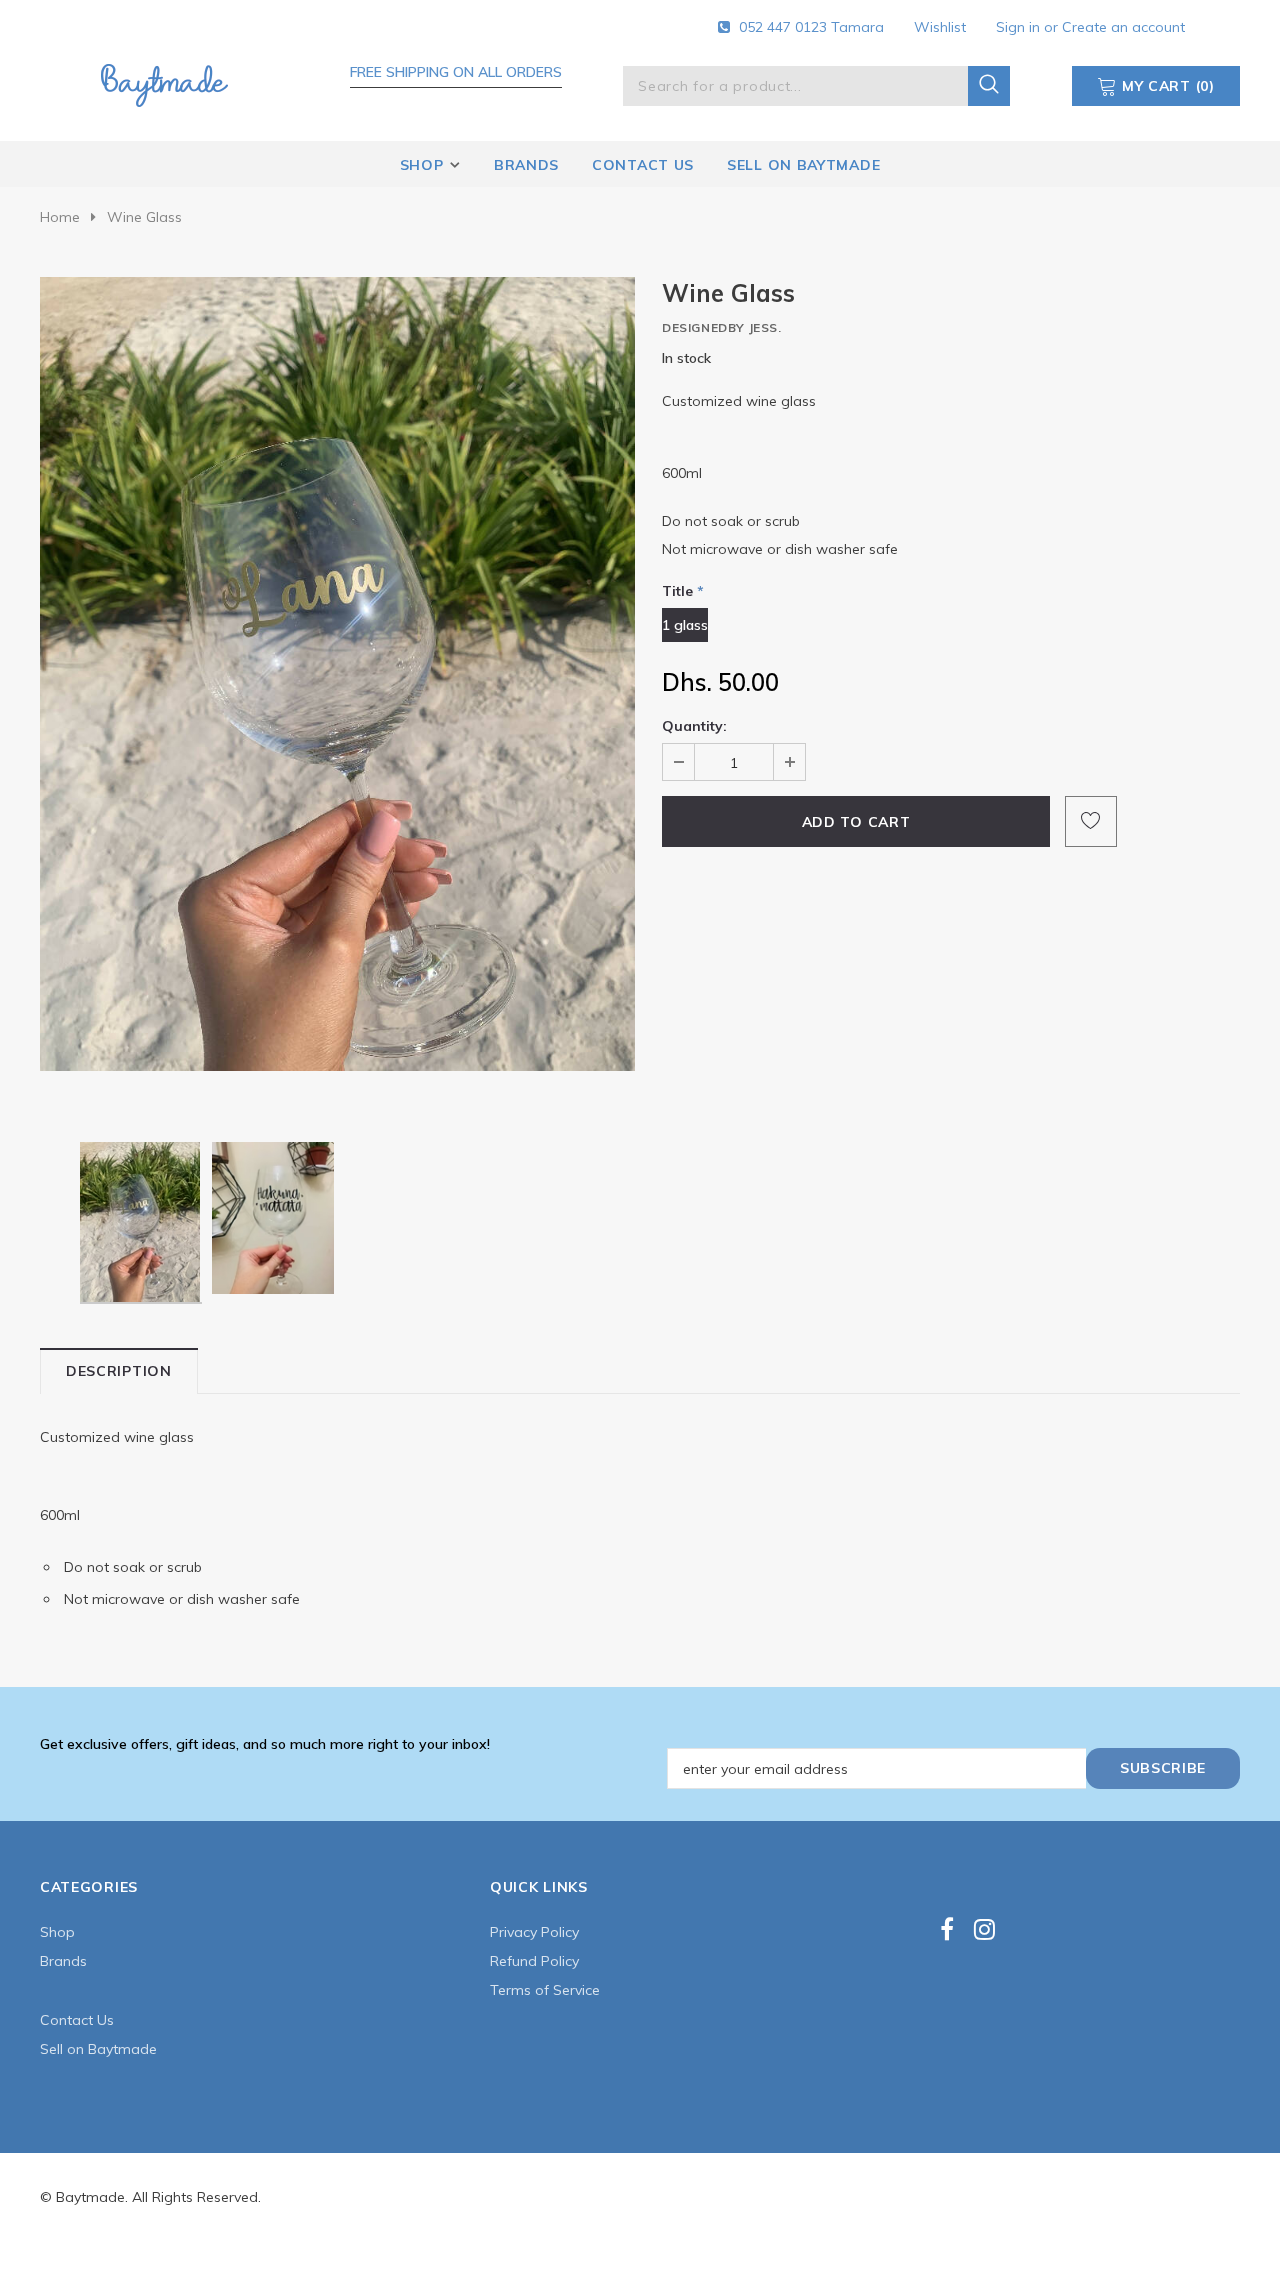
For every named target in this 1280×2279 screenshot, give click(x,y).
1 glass (685, 625)
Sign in (1020, 27)
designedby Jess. (722, 327)
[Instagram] (984, 1929)
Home (60, 217)
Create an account (1123, 27)
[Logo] (164, 82)
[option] (337, 673)
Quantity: (694, 726)
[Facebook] (947, 1929)
